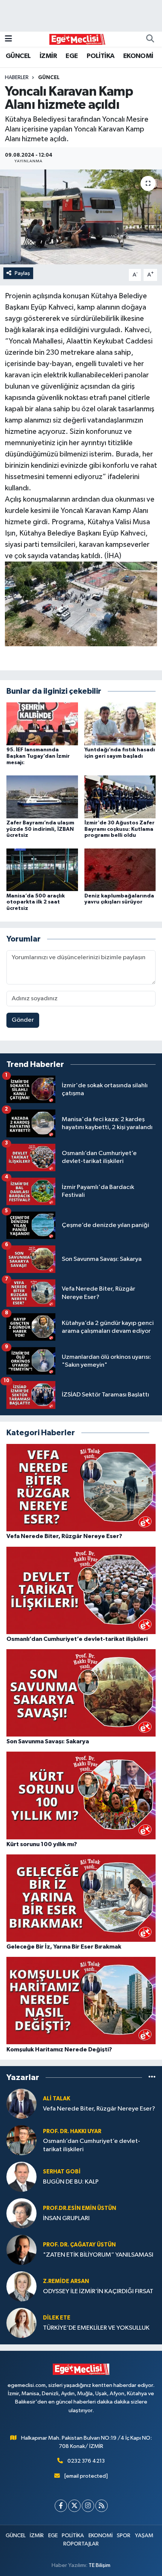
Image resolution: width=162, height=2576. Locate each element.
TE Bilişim (99, 2565)
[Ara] (150, 39)
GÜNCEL (18, 56)
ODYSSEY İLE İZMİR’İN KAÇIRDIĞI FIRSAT (98, 2291)
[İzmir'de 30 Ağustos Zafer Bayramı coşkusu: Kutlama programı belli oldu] (120, 797)
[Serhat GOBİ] (21, 2177)
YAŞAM (144, 2536)
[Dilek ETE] (21, 2323)
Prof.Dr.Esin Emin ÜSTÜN (79, 2208)
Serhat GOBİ (62, 2172)
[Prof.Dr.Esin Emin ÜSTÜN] (21, 2213)
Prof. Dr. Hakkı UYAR (72, 2131)
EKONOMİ (138, 56)
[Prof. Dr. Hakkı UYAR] (21, 2140)
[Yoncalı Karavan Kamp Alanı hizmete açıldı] (81, 217)
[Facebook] (61, 2506)
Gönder (23, 1020)
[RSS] (102, 2506)
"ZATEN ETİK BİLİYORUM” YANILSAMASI (98, 2255)
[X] (74, 2506)
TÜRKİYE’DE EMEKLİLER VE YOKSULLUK (96, 2328)
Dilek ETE (57, 2318)
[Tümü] (152, 2077)
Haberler (17, 78)
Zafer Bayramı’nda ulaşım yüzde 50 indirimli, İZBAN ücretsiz (40, 829)
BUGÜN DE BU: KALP (71, 2182)
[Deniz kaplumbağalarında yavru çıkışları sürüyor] (120, 870)
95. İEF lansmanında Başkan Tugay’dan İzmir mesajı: (38, 756)
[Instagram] (88, 2506)
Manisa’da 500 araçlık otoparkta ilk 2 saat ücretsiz (36, 902)
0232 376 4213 (86, 2461)
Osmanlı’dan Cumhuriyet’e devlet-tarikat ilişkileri (92, 2145)
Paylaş (22, 273)
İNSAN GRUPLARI (66, 2218)
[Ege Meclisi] (78, 39)
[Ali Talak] (21, 2104)
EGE (72, 56)
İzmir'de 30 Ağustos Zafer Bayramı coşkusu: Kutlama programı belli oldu (119, 829)
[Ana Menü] (8, 39)
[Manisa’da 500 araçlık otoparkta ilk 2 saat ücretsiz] (42, 870)
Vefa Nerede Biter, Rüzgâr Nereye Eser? (99, 2109)
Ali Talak (57, 2099)
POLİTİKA (100, 56)
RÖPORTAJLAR (81, 2544)
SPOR (124, 2536)
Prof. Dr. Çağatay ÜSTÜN (79, 2245)
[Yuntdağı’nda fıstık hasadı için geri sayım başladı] (120, 724)
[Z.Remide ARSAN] (21, 2286)
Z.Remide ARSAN (66, 2281)
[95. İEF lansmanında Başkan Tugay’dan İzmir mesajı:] (42, 724)
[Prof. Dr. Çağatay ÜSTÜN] (21, 2250)
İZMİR (48, 56)
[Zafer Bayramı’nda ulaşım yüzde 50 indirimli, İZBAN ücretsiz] (42, 797)
